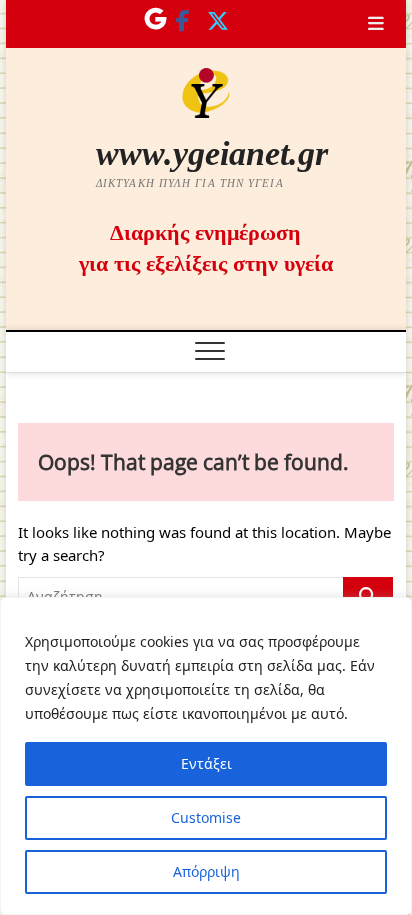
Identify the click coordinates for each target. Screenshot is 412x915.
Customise (206, 817)
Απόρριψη (206, 871)
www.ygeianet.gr (212, 153)
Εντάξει (206, 763)
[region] (206, 756)
